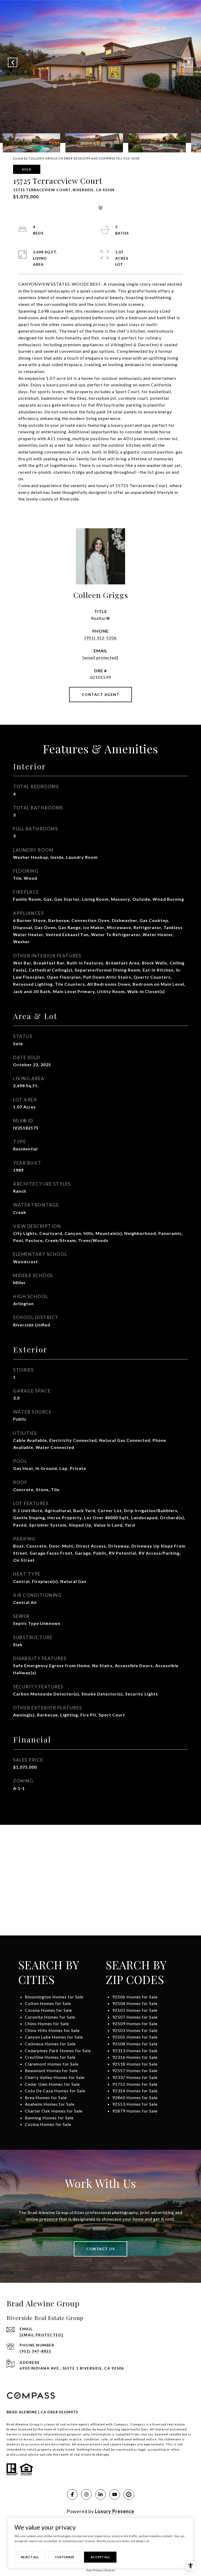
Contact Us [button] (100, 2249)
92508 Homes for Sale (135, 2044)
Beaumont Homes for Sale (51, 2070)
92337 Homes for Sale (135, 2077)
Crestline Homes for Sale (50, 2057)
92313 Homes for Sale (135, 2050)
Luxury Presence (115, 2511)
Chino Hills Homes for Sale (52, 2030)
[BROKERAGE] (129, 2494)
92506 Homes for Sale (135, 1997)
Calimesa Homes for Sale (50, 2044)
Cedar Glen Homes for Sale (52, 2084)
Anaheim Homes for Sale (50, 2104)
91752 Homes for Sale (135, 2084)
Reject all (30, 2557)
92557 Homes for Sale (135, 2070)
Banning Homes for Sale (49, 2118)
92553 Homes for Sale (135, 2104)
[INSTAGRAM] (86, 2494)
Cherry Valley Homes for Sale (55, 2077)
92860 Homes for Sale (135, 2097)
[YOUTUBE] (115, 2494)
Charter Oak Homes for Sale (54, 2111)
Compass (138, 2424)
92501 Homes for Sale (135, 2010)
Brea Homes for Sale (46, 2097)
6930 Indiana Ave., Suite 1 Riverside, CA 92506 (72, 2368)
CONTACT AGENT (101, 694)
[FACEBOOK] (72, 2494)
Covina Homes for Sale (48, 2124)
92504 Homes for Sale (135, 2003)
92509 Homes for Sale (135, 2023)
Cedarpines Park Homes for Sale (58, 2050)
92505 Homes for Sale (135, 2037)
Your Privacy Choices (100, 2570)
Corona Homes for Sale (48, 2010)
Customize (65, 2557)
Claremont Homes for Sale (52, 2064)
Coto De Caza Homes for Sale (55, 2091)
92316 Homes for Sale (135, 2057)
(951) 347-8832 (35, 2351)
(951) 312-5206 (101, 638)
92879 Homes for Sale (135, 2111)
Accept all (100, 2557)
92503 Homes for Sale (135, 2030)
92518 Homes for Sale (135, 2064)
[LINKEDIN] (100, 2494)
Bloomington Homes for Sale (54, 1997)
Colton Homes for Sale (48, 2003)
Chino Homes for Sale (47, 2023)
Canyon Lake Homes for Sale (54, 2037)
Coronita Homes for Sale (50, 2017)
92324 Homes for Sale (135, 2091)
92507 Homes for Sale (135, 2017)
